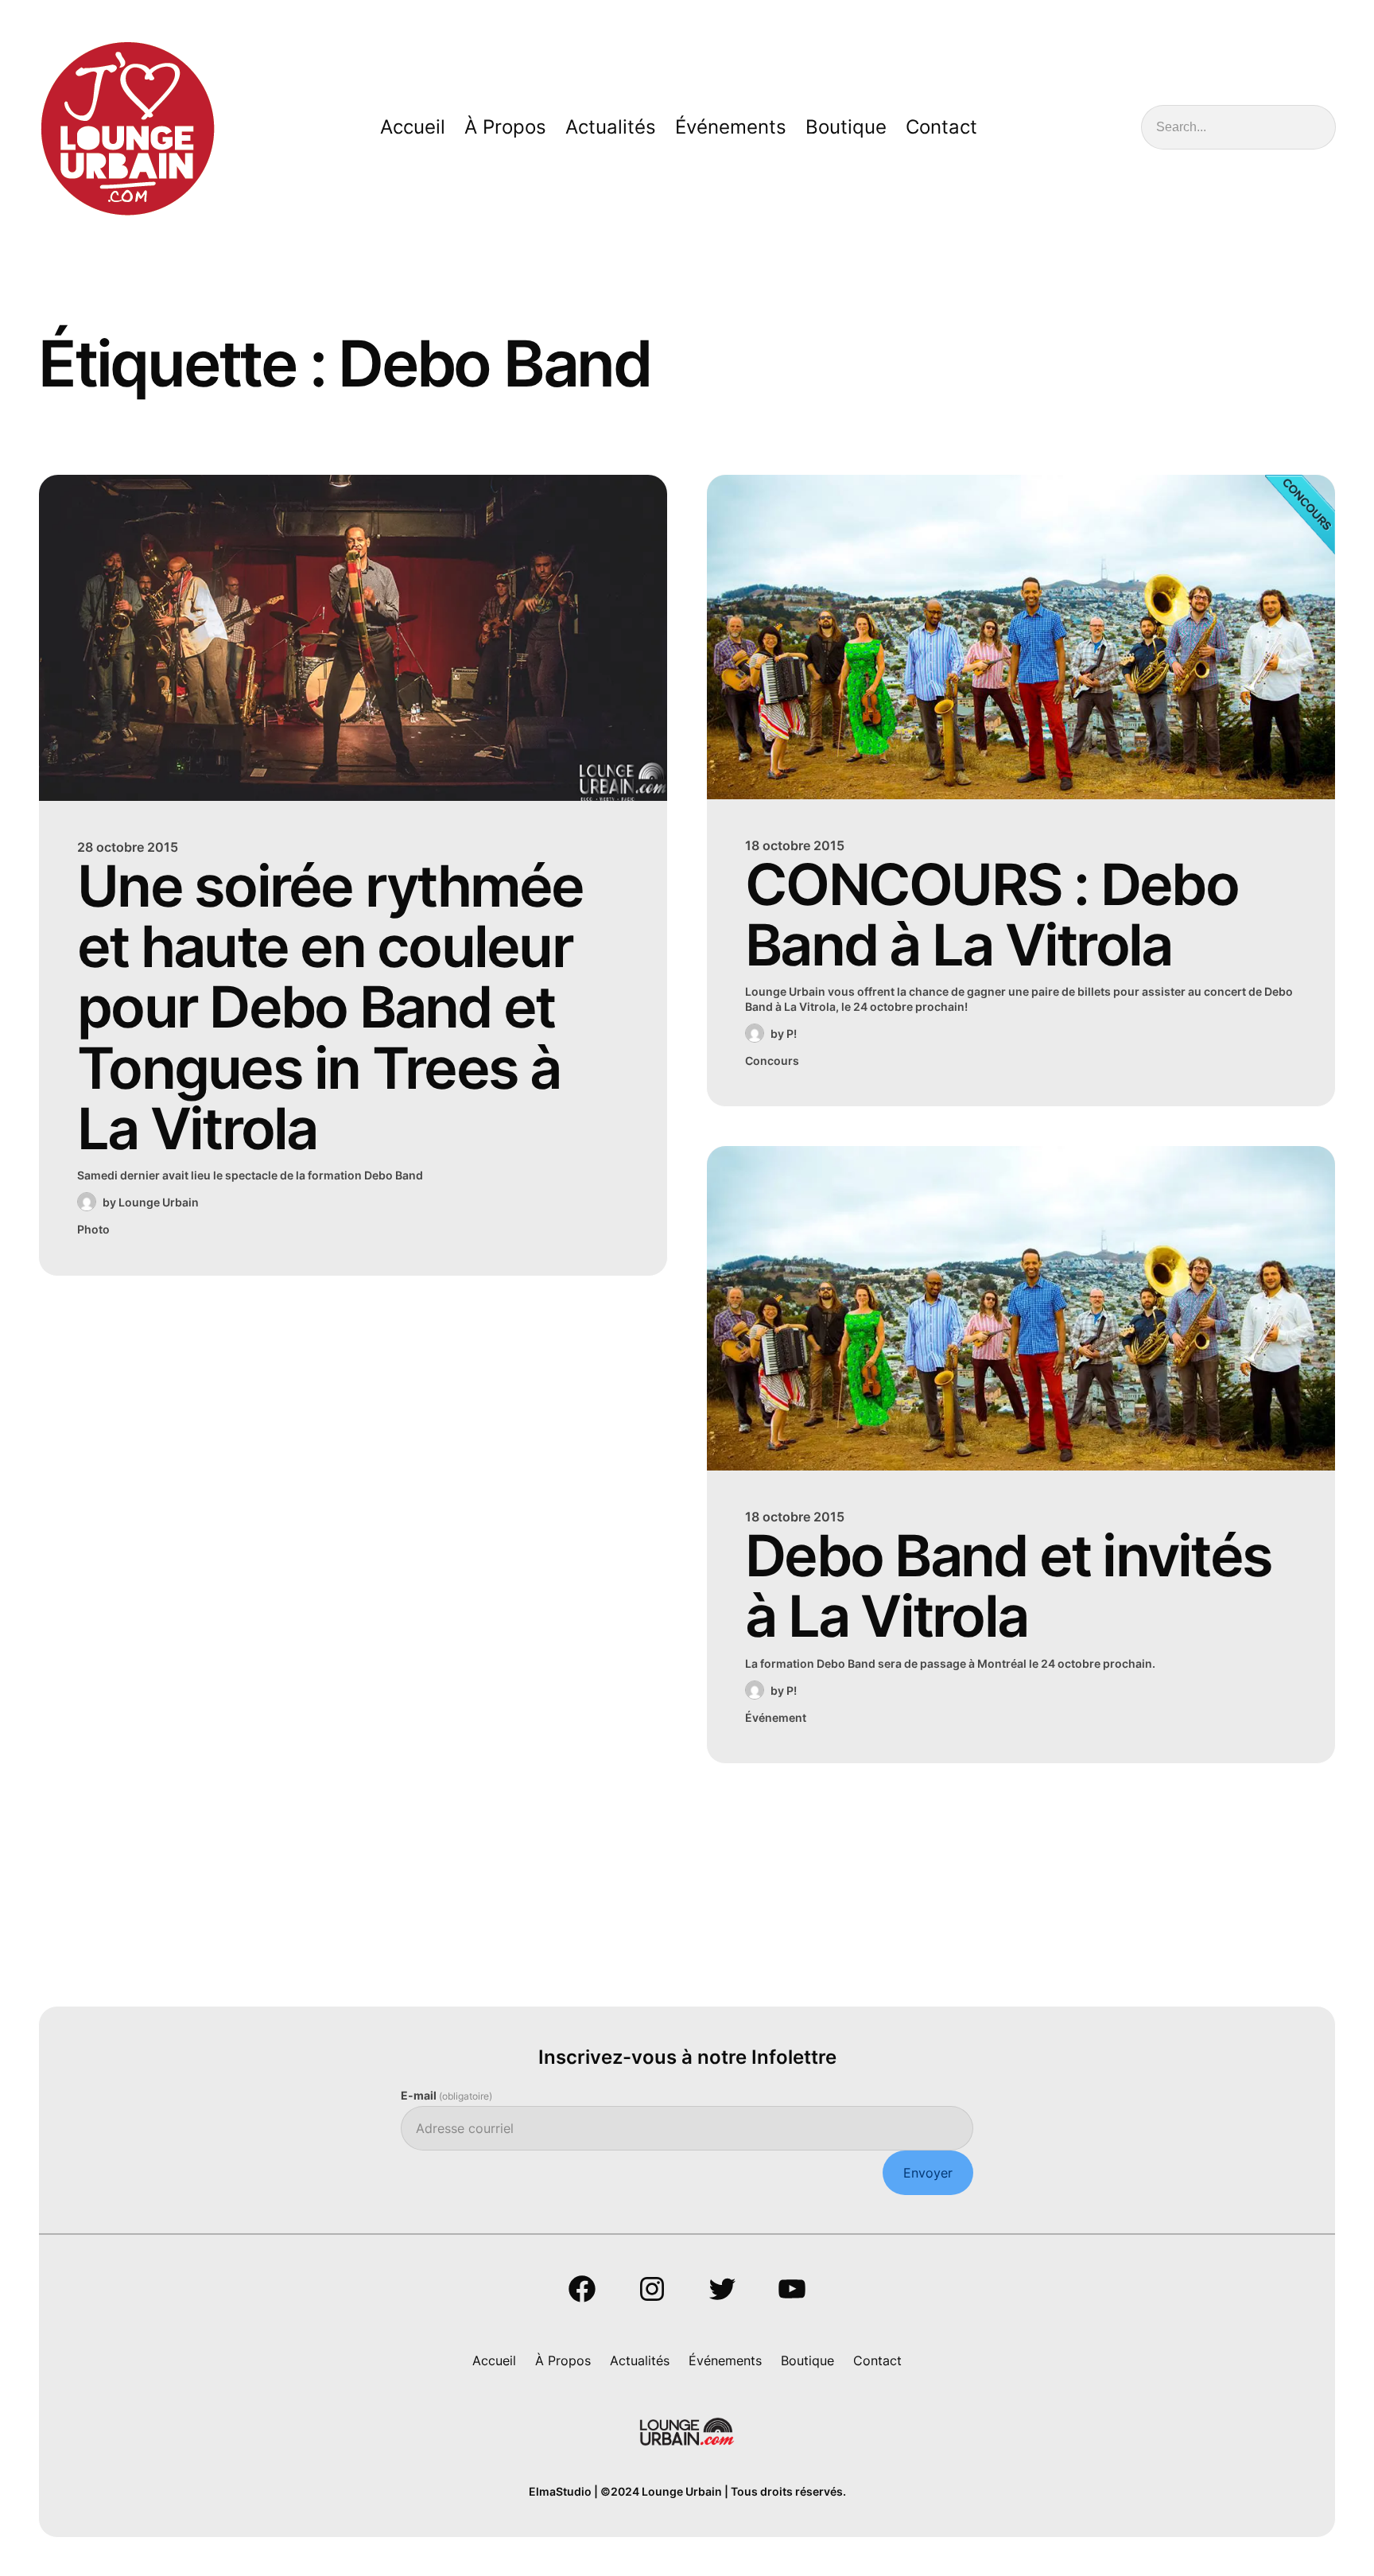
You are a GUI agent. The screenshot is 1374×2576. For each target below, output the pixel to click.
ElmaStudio (560, 2491)
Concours (772, 1061)
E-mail (446, 2095)
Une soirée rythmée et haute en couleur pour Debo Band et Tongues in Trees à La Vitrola (330, 1008)
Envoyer (928, 2173)
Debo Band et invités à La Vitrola (1008, 1586)
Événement (776, 1717)
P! (792, 1034)
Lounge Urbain (159, 1202)
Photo (93, 1229)
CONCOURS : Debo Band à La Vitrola (992, 915)
